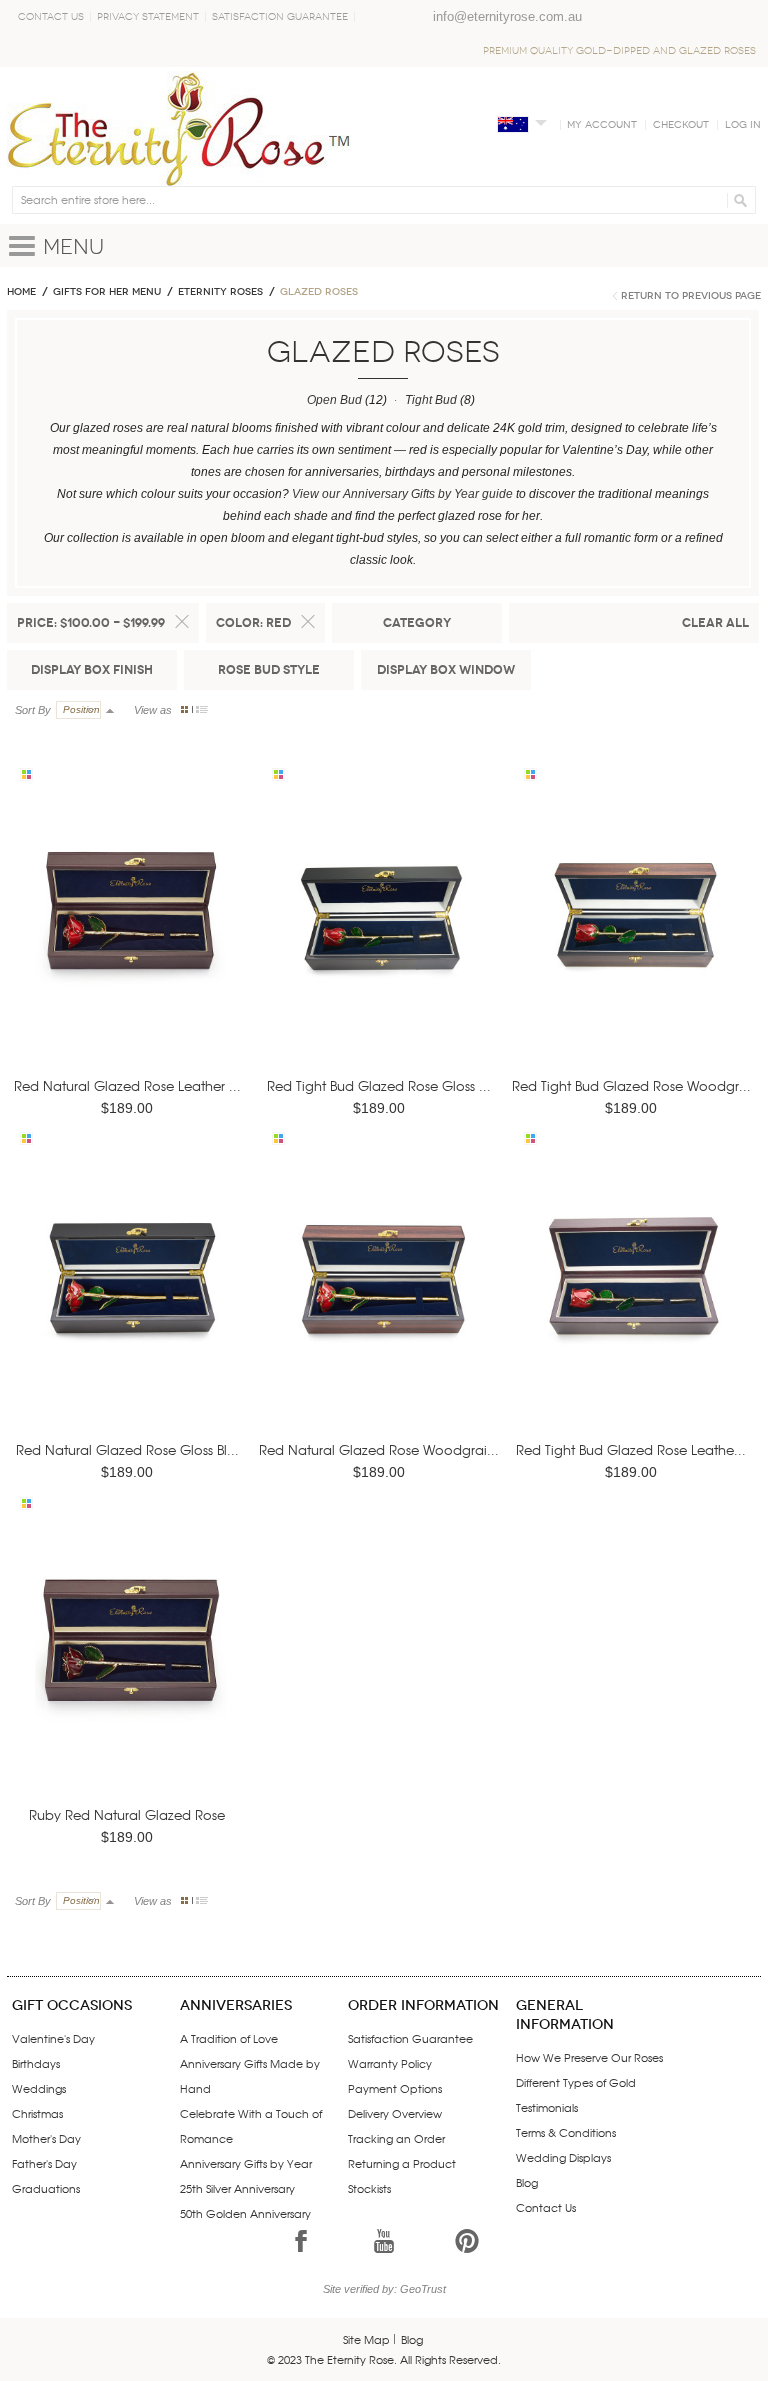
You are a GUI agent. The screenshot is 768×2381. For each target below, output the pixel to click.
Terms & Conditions (566, 2132)
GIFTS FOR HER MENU (107, 292)
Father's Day (44, 2163)
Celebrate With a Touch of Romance (251, 2125)
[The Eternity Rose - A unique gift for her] (179, 128)
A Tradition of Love (229, 2038)
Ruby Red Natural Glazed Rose (127, 1814)
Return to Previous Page (691, 296)
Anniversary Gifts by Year (246, 2163)
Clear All (715, 622)
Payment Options (395, 2088)
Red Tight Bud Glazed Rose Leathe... (631, 1449)
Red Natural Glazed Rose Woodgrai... (379, 1449)
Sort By (33, 710)
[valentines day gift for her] (131, 939)
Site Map (366, 2339)
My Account (602, 125)
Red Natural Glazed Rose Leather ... (127, 1085)
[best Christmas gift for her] (131, 1668)
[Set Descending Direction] (110, 710)
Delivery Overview (395, 2113)
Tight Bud (431, 400)
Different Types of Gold (576, 2082)
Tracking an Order (396, 2138)
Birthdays (36, 2063)
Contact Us (51, 17)
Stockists (369, 2188)
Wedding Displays (563, 2157)
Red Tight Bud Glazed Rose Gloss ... (379, 1085)
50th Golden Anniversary (245, 2213)
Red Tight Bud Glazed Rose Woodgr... (631, 1085)
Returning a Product (402, 2163)
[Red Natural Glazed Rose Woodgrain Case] (383, 1304)
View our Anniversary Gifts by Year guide (402, 494)
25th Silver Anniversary (237, 2188)
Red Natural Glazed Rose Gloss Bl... (127, 1449)
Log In (743, 125)
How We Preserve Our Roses (589, 2057)
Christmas (37, 2113)
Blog (527, 2182)
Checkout (681, 125)
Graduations (46, 2188)
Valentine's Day (53, 2038)
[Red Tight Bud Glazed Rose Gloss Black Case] (383, 939)
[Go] (737, 200)
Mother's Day (46, 2138)
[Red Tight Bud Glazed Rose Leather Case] (635, 1304)
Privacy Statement (148, 17)
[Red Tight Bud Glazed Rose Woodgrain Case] (635, 939)
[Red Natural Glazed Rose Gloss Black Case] (131, 1304)
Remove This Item (182, 622)
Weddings (39, 2088)
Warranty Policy (390, 2063)
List (202, 709)
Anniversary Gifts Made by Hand (250, 2075)
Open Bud (334, 400)
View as (153, 710)
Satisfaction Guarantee (280, 17)
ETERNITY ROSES (220, 292)
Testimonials (547, 2107)
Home (21, 292)
